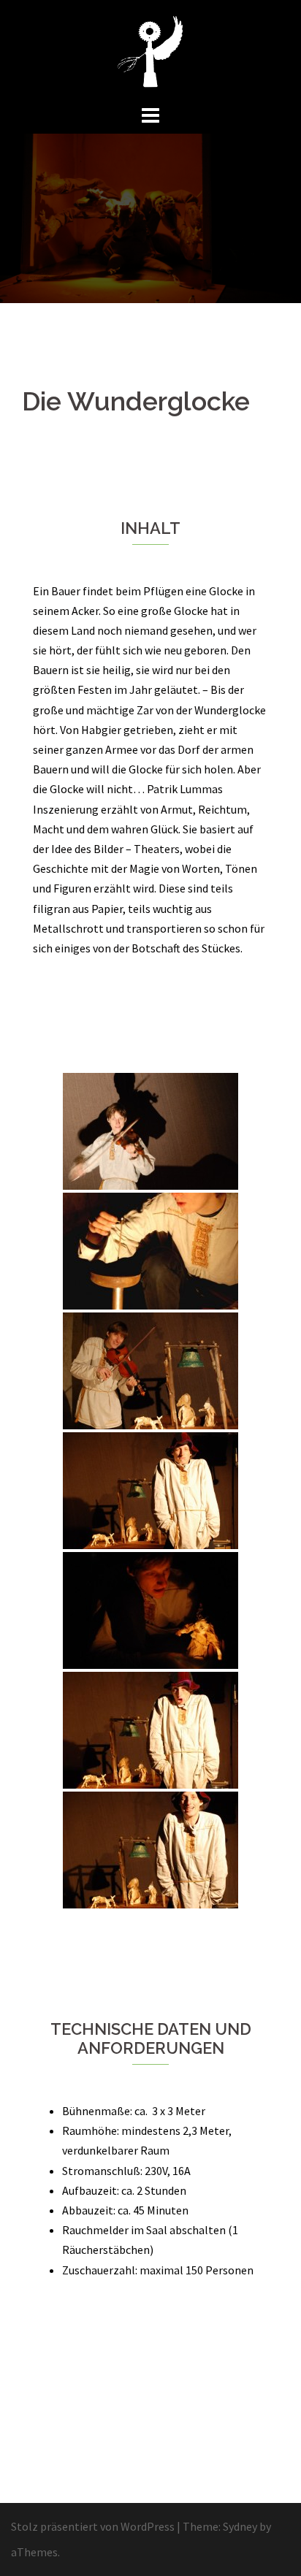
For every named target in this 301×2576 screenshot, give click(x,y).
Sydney (240, 2526)
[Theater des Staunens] (150, 50)
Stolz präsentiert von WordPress (93, 2526)
